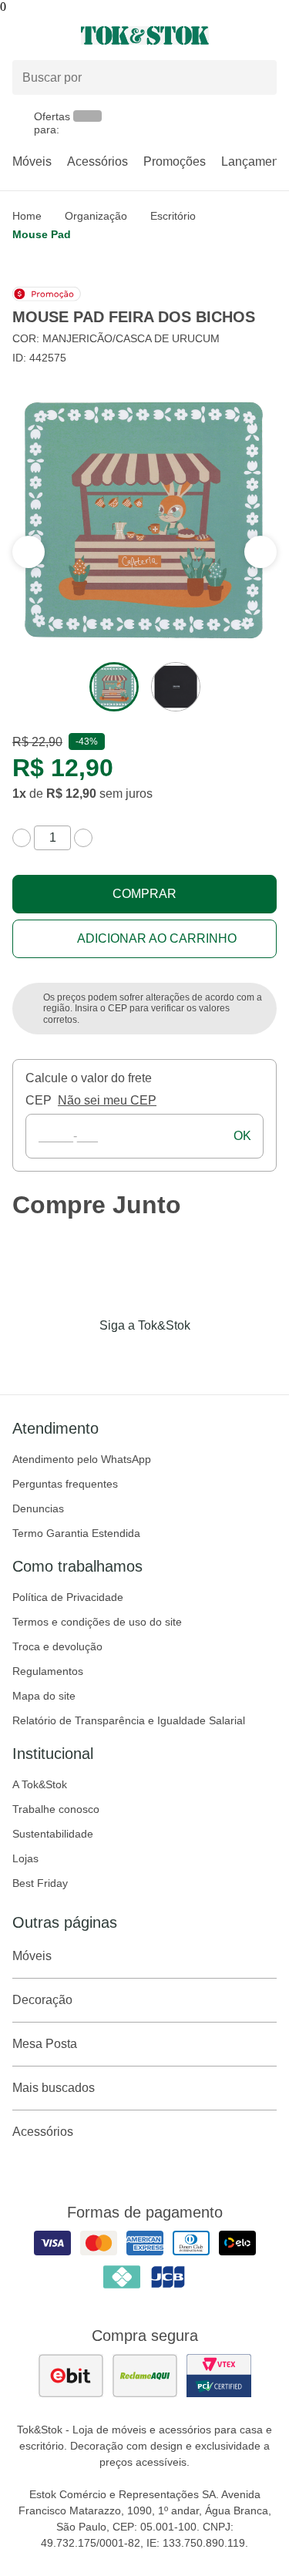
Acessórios (97, 161)
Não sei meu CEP (107, 1100)
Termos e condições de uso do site (97, 1622)
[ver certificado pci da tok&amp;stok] (219, 2376)
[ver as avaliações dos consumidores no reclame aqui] (145, 2376)
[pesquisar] (258, 78)
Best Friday (40, 1883)
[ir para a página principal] (145, 35)
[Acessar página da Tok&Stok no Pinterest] (166, 1357)
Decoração (42, 2000)
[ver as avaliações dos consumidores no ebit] (71, 2376)
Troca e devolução (57, 1646)
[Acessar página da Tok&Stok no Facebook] (80, 1357)
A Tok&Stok (40, 1784)
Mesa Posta (45, 2044)
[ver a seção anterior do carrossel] (260, 552)
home (27, 216)
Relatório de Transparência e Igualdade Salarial (129, 1720)
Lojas (25, 1858)
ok (242, 1136)
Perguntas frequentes (65, 1484)
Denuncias (38, 1508)
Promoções (175, 161)
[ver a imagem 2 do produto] (176, 687)
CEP (39, 1100)
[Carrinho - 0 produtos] (267, 35)
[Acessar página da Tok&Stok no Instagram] (123, 1357)
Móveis (32, 161)
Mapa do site (44, 1696)
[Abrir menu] (48, 35)
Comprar (144, 894)
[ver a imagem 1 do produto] (114, 687)
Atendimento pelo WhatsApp (82, 1459)
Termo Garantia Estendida (76, 1533)
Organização (96, 216)
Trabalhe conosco (56, 1809)
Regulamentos (48, 1671)
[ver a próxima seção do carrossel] (29, 552)
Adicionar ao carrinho (157, 938)
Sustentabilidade (53, 1834)
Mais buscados (54, 2088)
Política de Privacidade (68, 1597)
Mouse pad (42, 234)
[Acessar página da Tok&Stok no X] (210, 1357)
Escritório (173, 216)
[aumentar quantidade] (83, 838)
